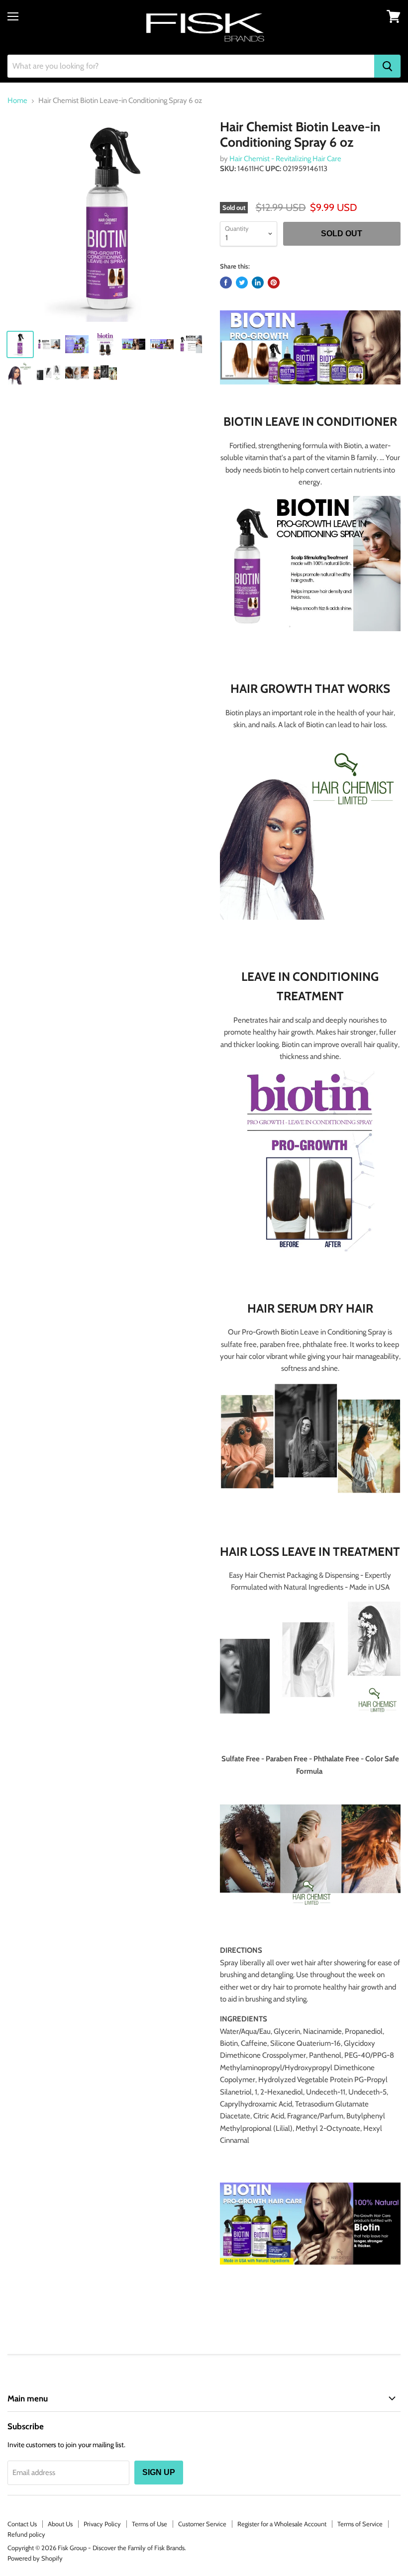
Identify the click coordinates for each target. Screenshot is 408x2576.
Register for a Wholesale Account (282, 2524)
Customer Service (202, 2524)
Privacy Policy (102, 2524)
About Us (60, 2524)
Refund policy (26, 2534)
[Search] (387, 66)
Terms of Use (150, 2524)
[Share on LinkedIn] (258, 283)
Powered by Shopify (35, 2558)
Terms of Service (360, 2524)
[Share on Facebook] (226, 283)
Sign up (159, 2472)
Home (17, 101)
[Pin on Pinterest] (274, 283)
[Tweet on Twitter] (242, 283)
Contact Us (22, 2524)
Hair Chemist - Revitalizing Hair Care (285, 159)
